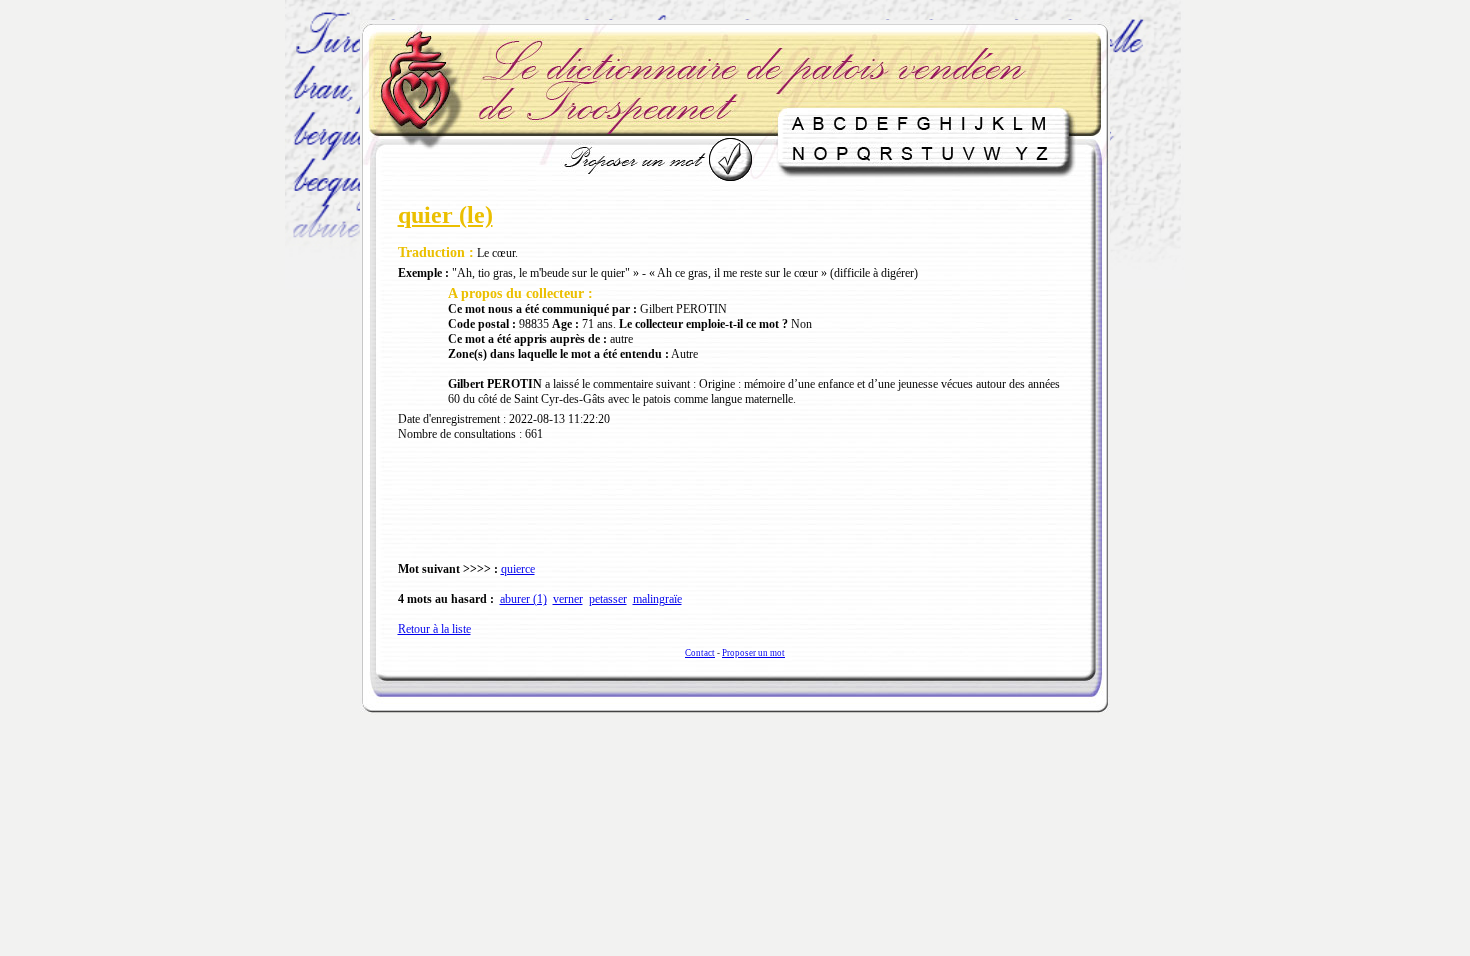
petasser (608, 599)
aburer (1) (523, 599)
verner (568, 599)
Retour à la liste (434, 629)
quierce (518, 569)
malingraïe (657, 599)
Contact (700, 653)
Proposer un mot (753, 653)
